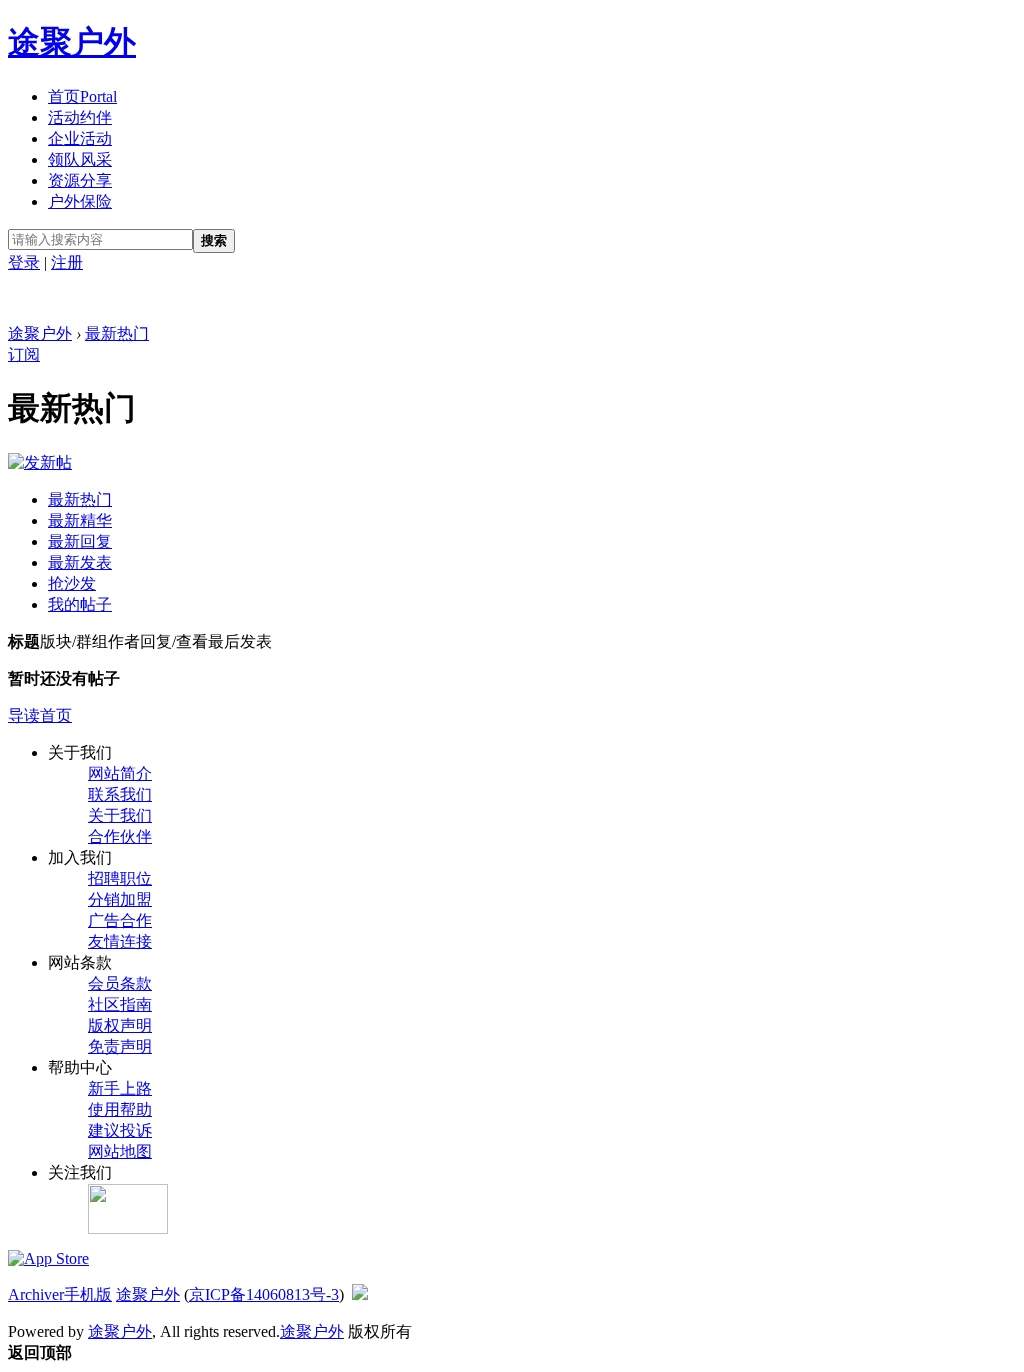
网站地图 (120, 1151)
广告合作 (120, 920)
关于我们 (120, 815)
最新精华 (80, 520)
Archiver (36, 1294)
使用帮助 (120, 1109)
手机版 (88, 1294)
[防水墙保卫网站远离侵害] (360, 1294)
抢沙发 (72, 583)
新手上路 (120, 1088)
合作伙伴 (120, 836)
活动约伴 (80, 117)
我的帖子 (80, 604)
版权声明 (120, 1025)
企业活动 (80, 138)
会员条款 (120, 983)
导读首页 (40, 715)
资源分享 (80, 180)
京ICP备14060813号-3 (264, 1294)
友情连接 (120, 941)
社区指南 (120, 1004)
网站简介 (120, 773)
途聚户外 (72, 42)
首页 (82, 96)
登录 (24, 262)
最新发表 (80, 562)
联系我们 (120, 794)
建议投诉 (120, 1130)
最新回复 (80, 541)
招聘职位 (120, 878)
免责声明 (120, 1046)
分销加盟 (120, 899)
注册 (67, 262)
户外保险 (80, 201)
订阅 (24, 354)
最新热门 (117, 333)
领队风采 (80, 159)
